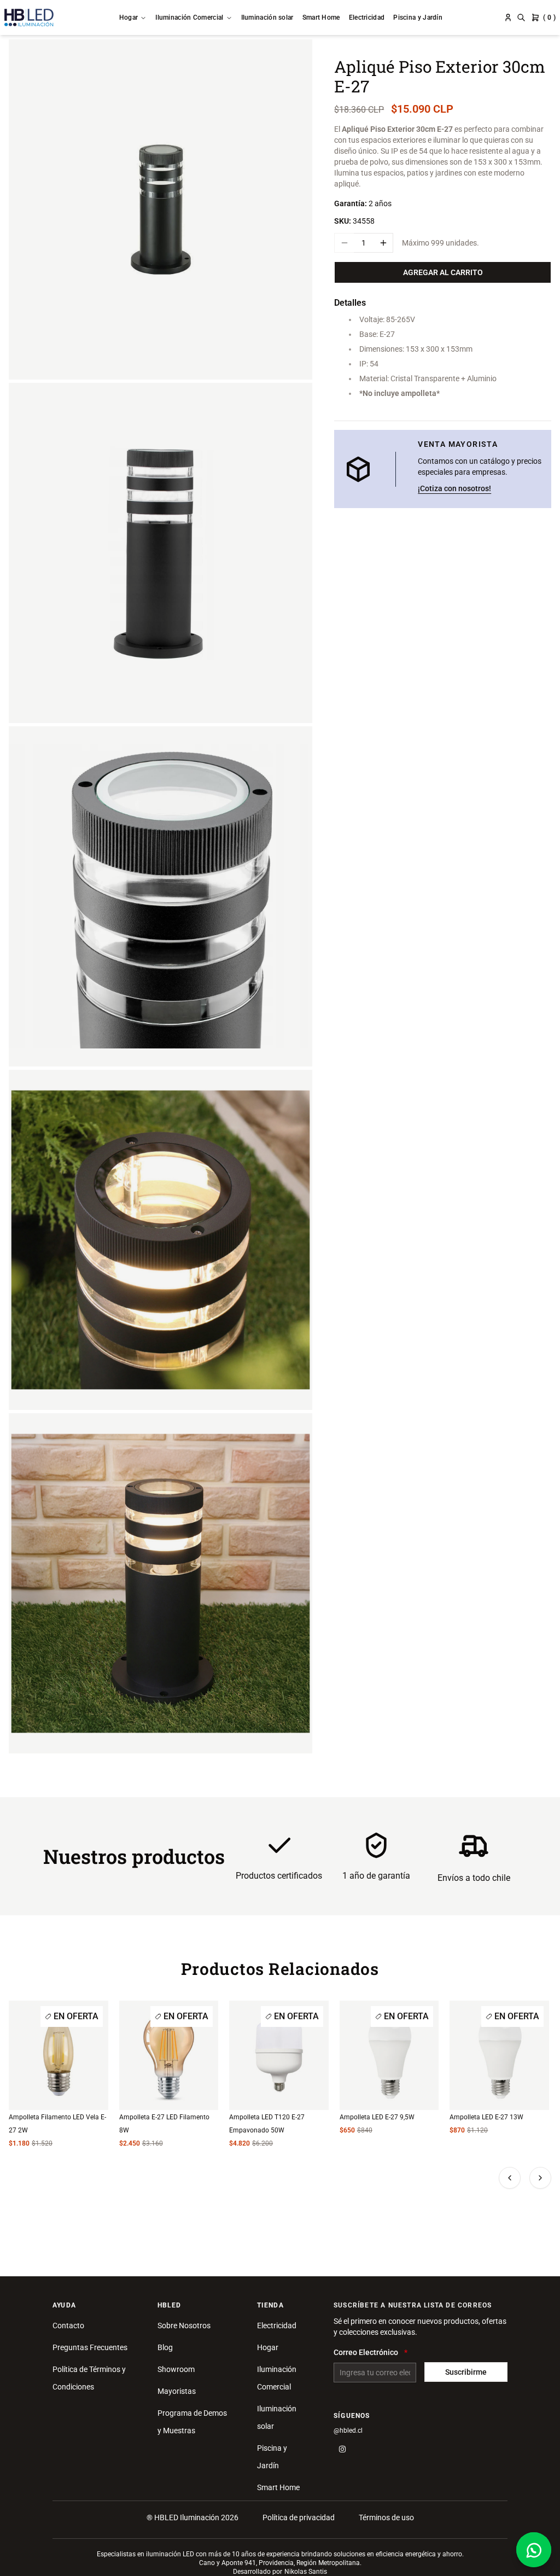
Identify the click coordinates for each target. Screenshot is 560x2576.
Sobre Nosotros (184, 2326)
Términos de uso (386, 2517)
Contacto (68, 2326)
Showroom (176, 2369)
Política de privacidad (299, 2517)
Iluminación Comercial (189, 18)
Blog (165, 2347)
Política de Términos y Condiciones (89, 2378)
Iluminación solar (267, 18)
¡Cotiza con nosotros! (454, 488)
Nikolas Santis (306, 2572)
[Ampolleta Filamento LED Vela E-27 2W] (59, 2055)
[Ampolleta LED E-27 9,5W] (389, 2055)
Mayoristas (177, 2391)
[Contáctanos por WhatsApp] (534, 2550)
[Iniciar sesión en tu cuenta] (508, 18)
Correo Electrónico (366, 2352)
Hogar (129, 18)
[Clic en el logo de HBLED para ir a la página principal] (29, 18)
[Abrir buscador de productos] (521, 18)
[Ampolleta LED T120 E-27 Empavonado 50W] (279, 2055)
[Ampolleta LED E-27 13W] (499, 2055)
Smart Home (321, 18)
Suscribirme (466, 2372)
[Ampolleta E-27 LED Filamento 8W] (169, 2055)
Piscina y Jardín (418, 18)
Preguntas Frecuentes (90, 2347)
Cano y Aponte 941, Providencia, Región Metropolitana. (280, 2563)
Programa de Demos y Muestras (192, 2422)
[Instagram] (342, 2449)
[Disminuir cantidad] (344, 243)
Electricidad (367, 18)
